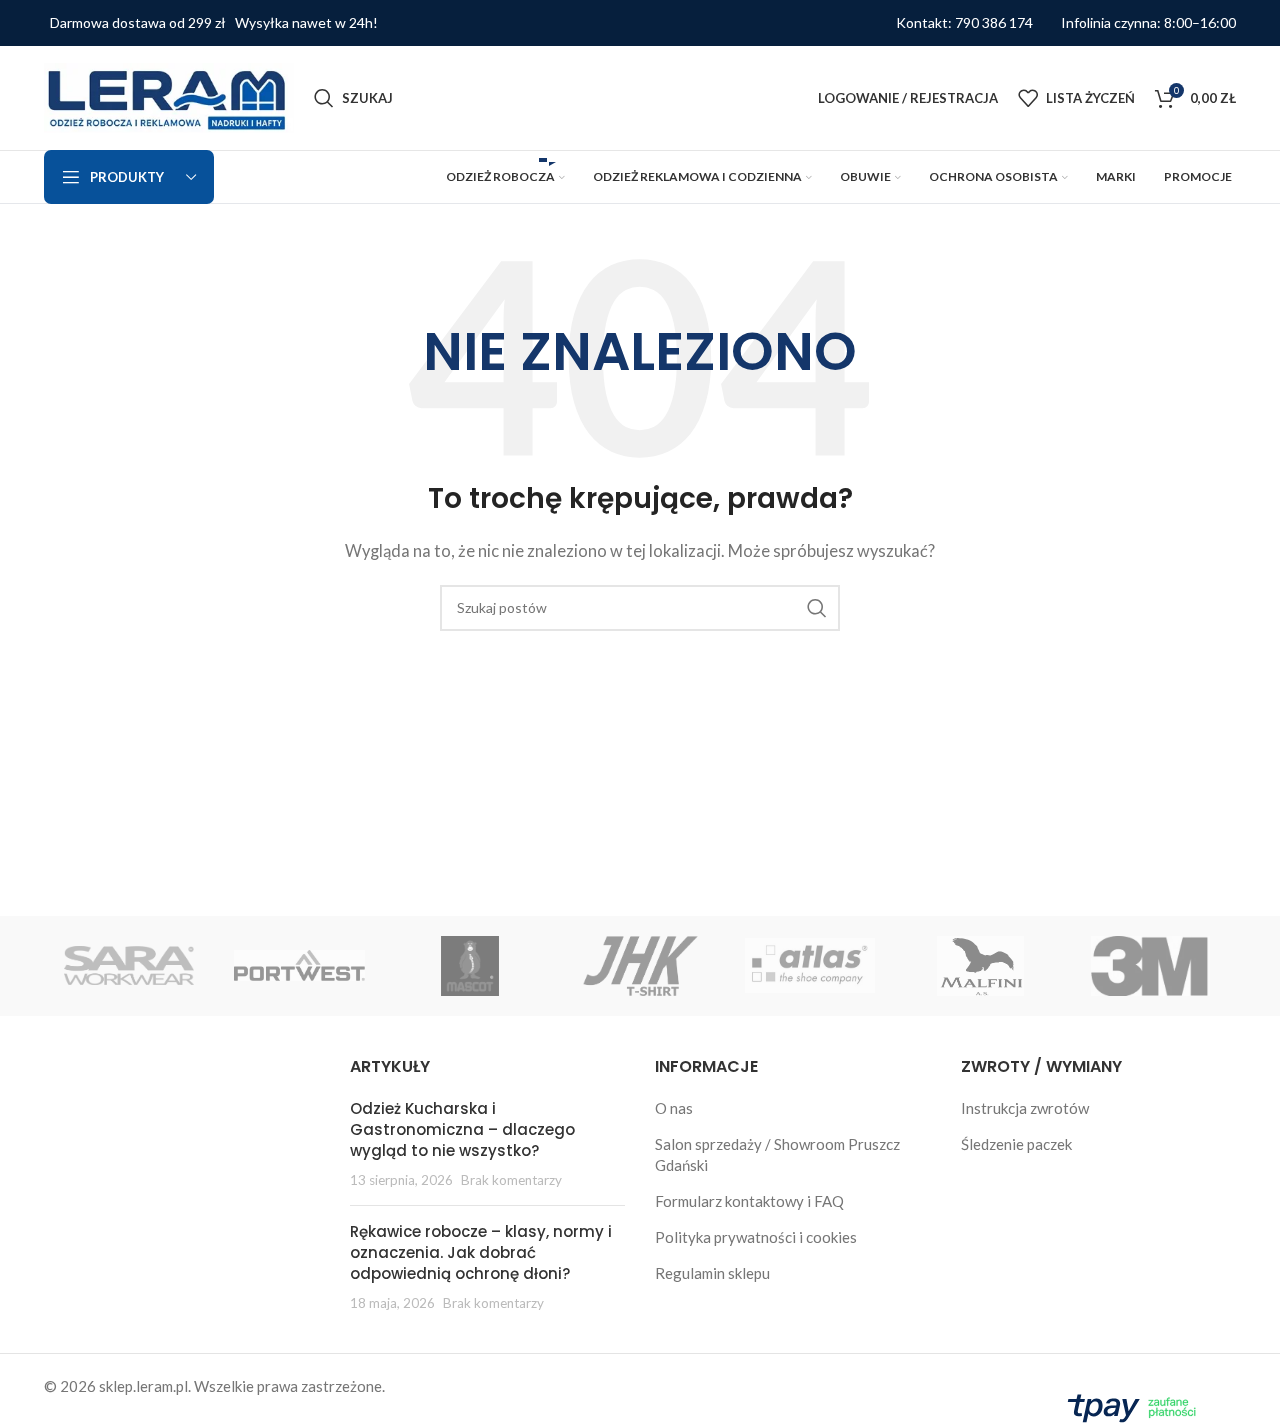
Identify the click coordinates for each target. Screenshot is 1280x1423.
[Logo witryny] (169, 96)
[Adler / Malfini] (980, 966)
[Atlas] (810, 966)
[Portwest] (299, 966)
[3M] (1151, 966)
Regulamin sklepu (712, 1273)
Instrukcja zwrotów (1025, 1108)
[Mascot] (470, 966)
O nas (674, 1108)
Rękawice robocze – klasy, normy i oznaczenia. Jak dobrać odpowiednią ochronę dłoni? (481, 1252)
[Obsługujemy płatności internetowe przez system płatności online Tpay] (1136, 1405)
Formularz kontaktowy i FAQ (749, 1201)
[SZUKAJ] (817, 608)
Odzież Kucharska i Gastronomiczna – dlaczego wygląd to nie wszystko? (462, 1129)
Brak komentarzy (511, 1180)
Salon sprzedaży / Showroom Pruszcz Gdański (777, 1154)
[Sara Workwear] (129, 966)
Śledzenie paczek (1016, 1144)
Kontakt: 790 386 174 (964, 23)
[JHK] (640, 966)
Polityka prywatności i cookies (756, 1237)
